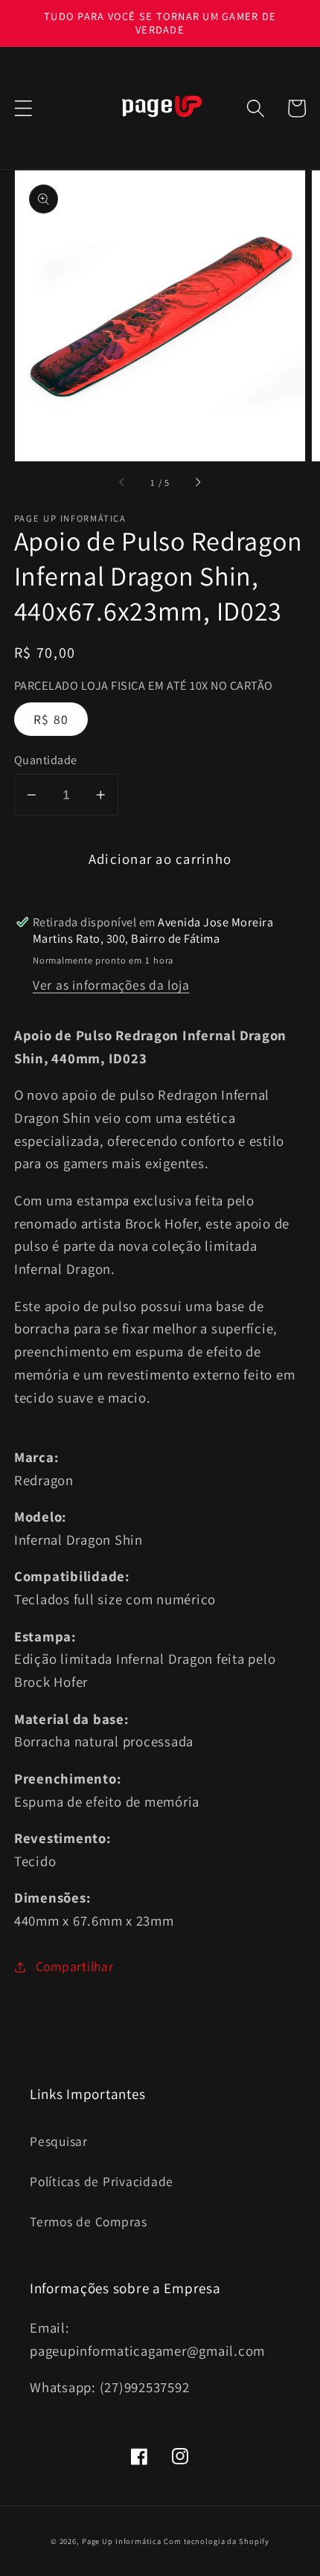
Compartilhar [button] (75, 1966)
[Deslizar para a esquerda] (123, 483)
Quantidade (46, 760)
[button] (23, 108)
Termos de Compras (89, 2221)
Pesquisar (59, 2141)
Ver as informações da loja (111, 985)
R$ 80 (51, 719)
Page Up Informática (122, 2541)
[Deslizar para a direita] (197, 483)
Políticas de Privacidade (102, 2181)
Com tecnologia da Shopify (217, 2541)
